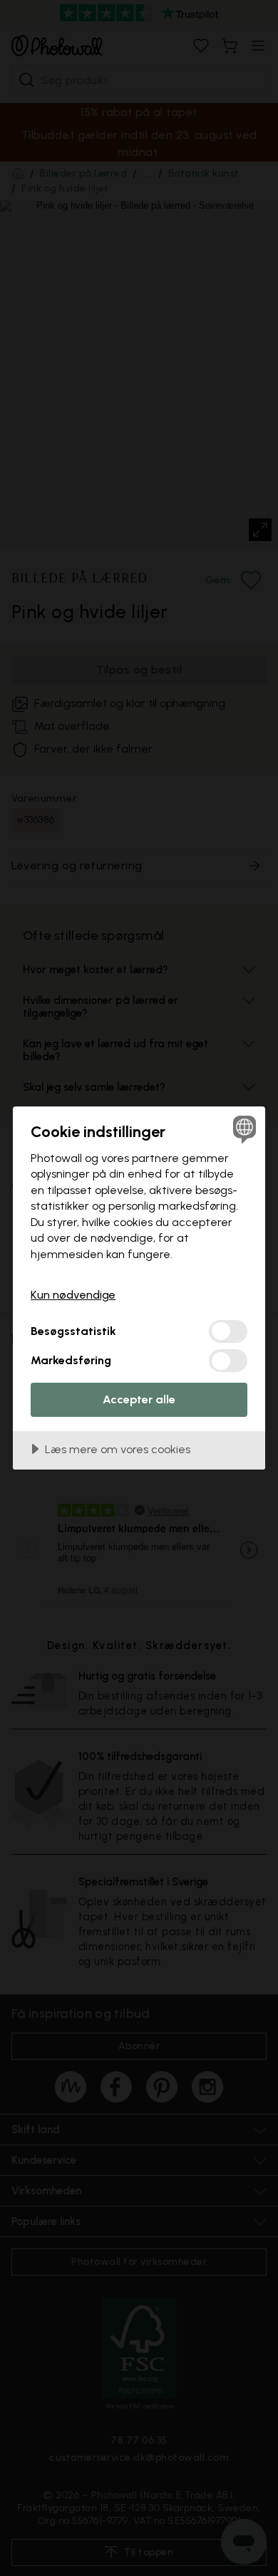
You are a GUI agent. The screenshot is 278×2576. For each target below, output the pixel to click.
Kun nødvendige (73, 1295)
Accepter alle (139, 1399)
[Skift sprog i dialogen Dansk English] (243, 1129)
